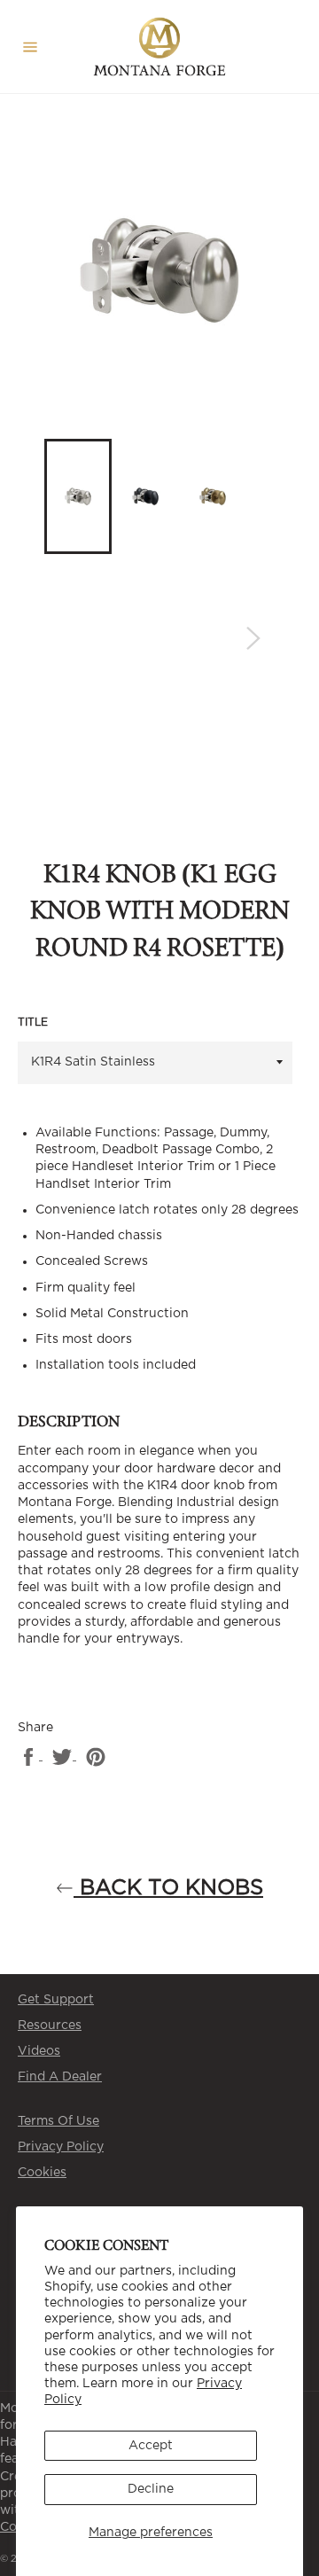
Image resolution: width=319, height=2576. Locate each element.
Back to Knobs (168, 1888)
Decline (151, 2489)
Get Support (56, 2000)
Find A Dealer (60, 2077)
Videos (39, 2051)
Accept (151, 2446)
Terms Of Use (58, 2121)
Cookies (42, 2173)
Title (33, 1022)
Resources (50, 2026)
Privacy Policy (61, 2147)
